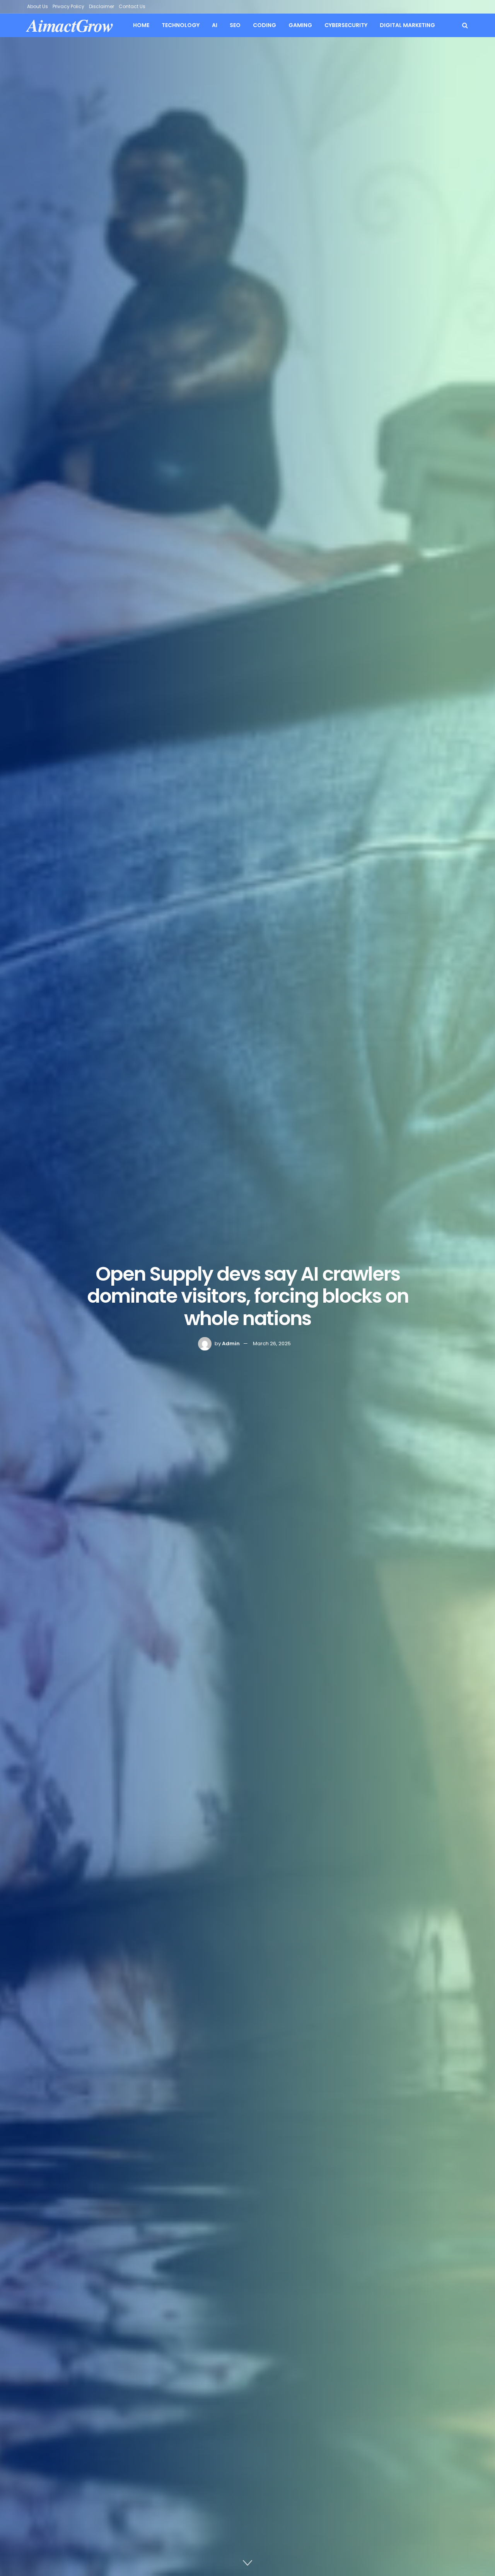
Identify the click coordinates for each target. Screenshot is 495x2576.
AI (215, 25)
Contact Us (132, 6)
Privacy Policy (68, 6)
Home (141, 25)
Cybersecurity (346, 25)
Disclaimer (102, 6)
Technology (181, 25)
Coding (265, 25)
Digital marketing (407, 25)
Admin (231, 1343)
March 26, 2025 (272, 1343)
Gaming (300, 25)
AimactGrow (70, 25)
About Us (38, 6)
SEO (235, 25)
